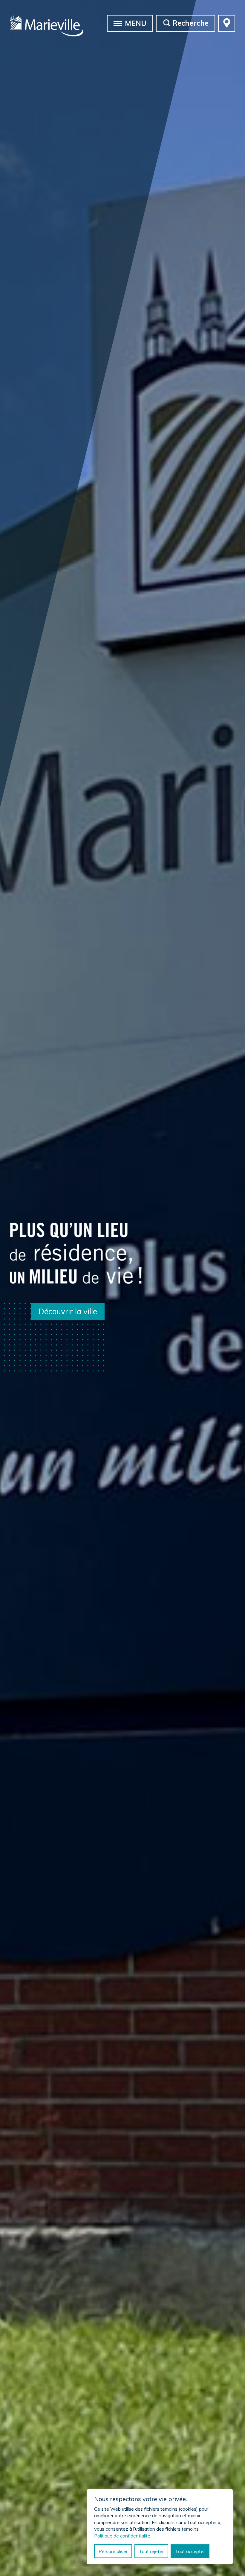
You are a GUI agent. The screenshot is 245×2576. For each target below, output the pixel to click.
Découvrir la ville (68, 1311)
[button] (118, 23)
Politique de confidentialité (122, 2536)
